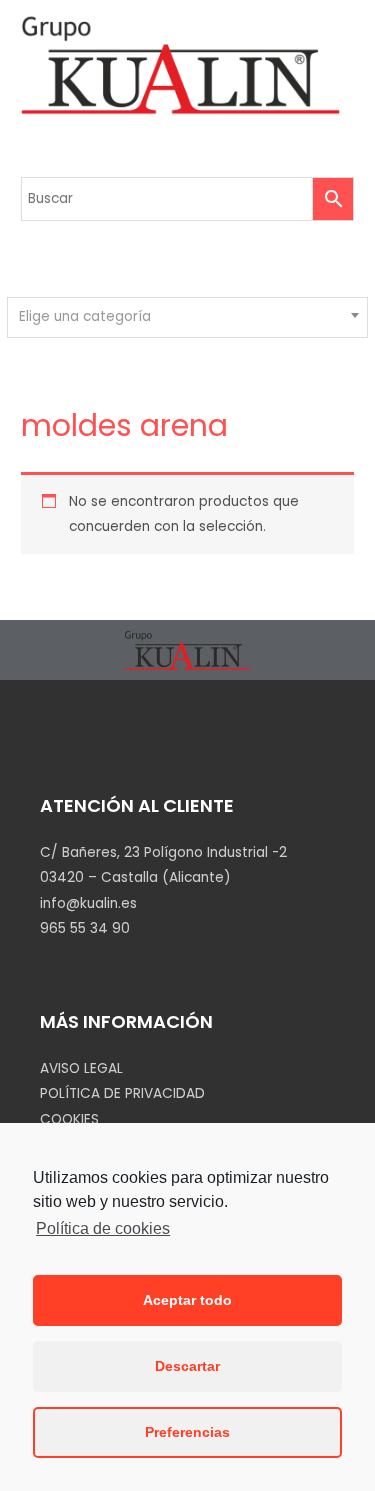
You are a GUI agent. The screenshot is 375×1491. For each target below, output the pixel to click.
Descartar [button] (187, 1366)
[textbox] (188, 317)
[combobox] (187, 317)
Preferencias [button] (187, 1432)
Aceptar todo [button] (187, 1300)
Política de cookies (103, 1228)
